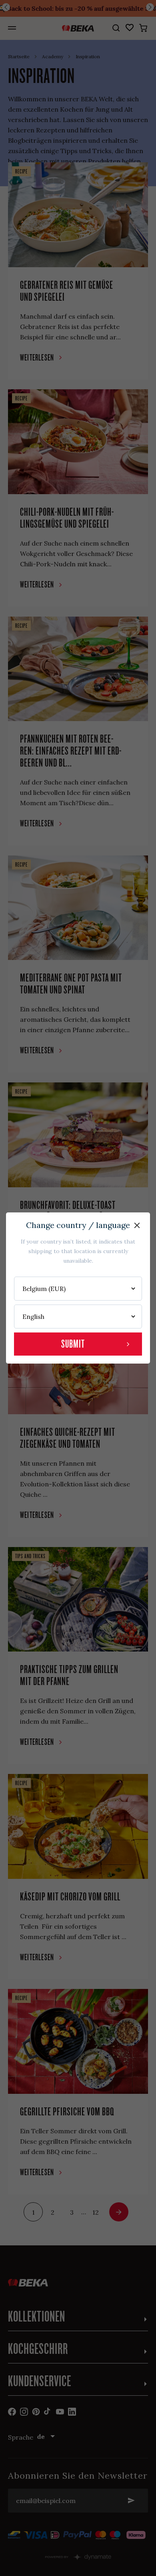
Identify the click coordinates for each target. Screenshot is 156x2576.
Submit (73, 1344)
